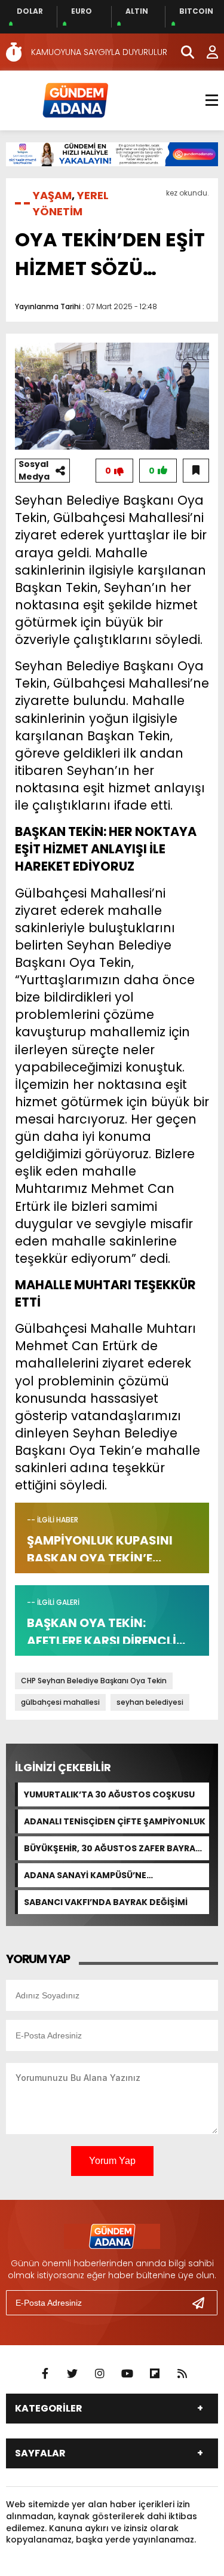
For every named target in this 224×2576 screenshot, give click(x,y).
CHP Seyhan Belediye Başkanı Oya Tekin (94, 1681)
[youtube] (127, 2374)
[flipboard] (155, 2374)
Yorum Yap (112, 2161)
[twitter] (72, 2374)
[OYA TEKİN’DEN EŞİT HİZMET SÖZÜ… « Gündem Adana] (75, 100)
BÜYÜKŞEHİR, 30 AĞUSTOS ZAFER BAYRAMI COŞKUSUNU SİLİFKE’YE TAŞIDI (115, 1848)
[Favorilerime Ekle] (196, 471)
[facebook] (45, 2374)
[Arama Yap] (182, 52)
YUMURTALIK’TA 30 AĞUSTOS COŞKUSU (109, 1794)
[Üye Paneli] (206, 52)
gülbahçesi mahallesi (60, 1702)
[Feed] (182, 2374)
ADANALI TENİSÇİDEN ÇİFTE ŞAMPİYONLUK (115, 1821)
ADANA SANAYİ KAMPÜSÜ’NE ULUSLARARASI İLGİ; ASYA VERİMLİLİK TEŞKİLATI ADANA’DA (101, 1875)
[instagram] (100, 2374)
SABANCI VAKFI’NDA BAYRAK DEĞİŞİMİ (106, 1902)
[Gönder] (203, 2303)
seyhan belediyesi (150, 1702)
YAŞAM (52, 195)
